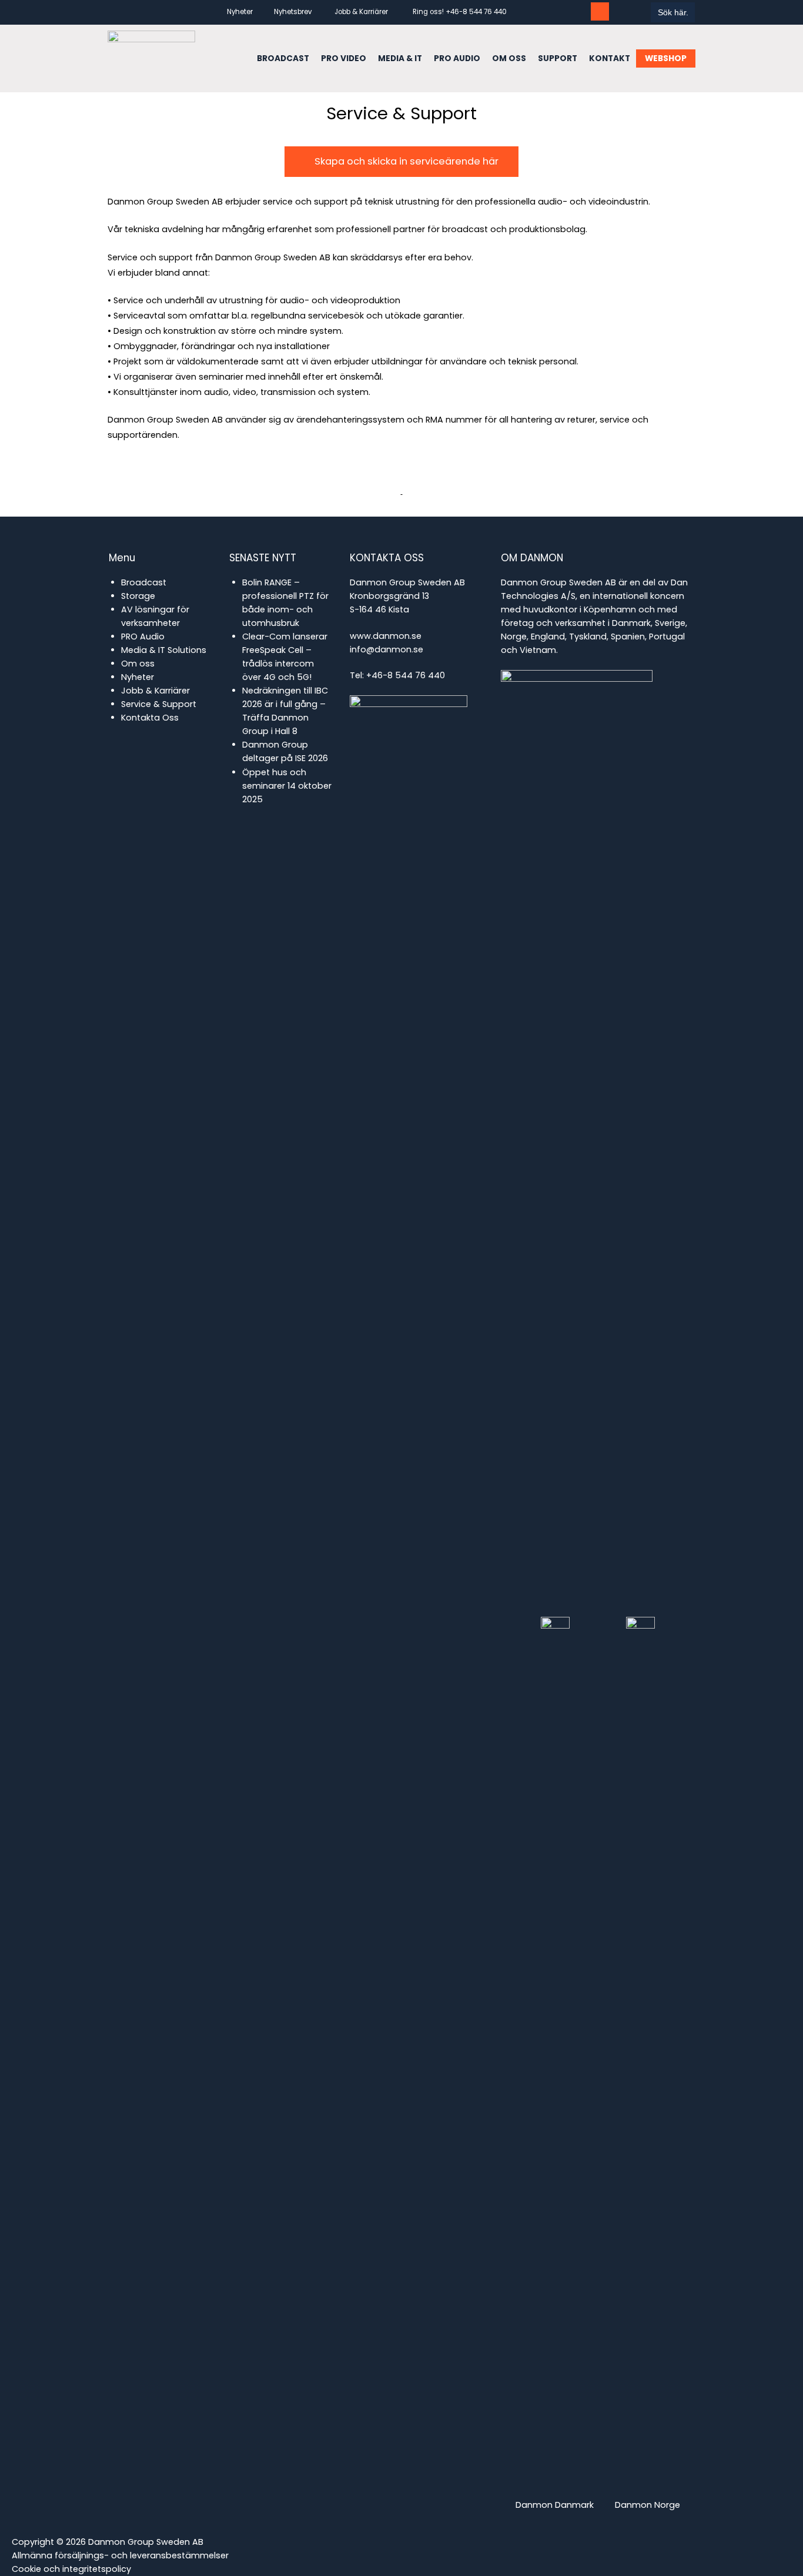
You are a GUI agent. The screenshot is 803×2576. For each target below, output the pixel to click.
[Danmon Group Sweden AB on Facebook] (558, 11)
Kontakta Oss (150, 718)
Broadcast (144, 582)
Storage (138, 596)
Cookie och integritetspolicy (71, 2569)
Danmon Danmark (555, 2505)
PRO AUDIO (457, 58)
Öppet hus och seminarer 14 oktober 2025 (287, 786)
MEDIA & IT (400, 58)
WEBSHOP (666, 58)
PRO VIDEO (344, 58)
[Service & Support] (600, 11)
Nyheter (240, 12)
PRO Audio (143, 637)
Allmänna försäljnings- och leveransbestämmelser (120, 2555)
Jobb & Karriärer (361, 12)
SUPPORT (558, 58)
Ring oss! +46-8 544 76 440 (460, 12)
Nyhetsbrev (293, 12)
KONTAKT (610, 58)
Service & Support (159, 704)
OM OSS (509, 58)
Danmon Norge (648, 2505)
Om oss (138, 664)
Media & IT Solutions (164, 650)
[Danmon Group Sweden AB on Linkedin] (579, 11)
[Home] (151, 58)
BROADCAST (283, 58)
